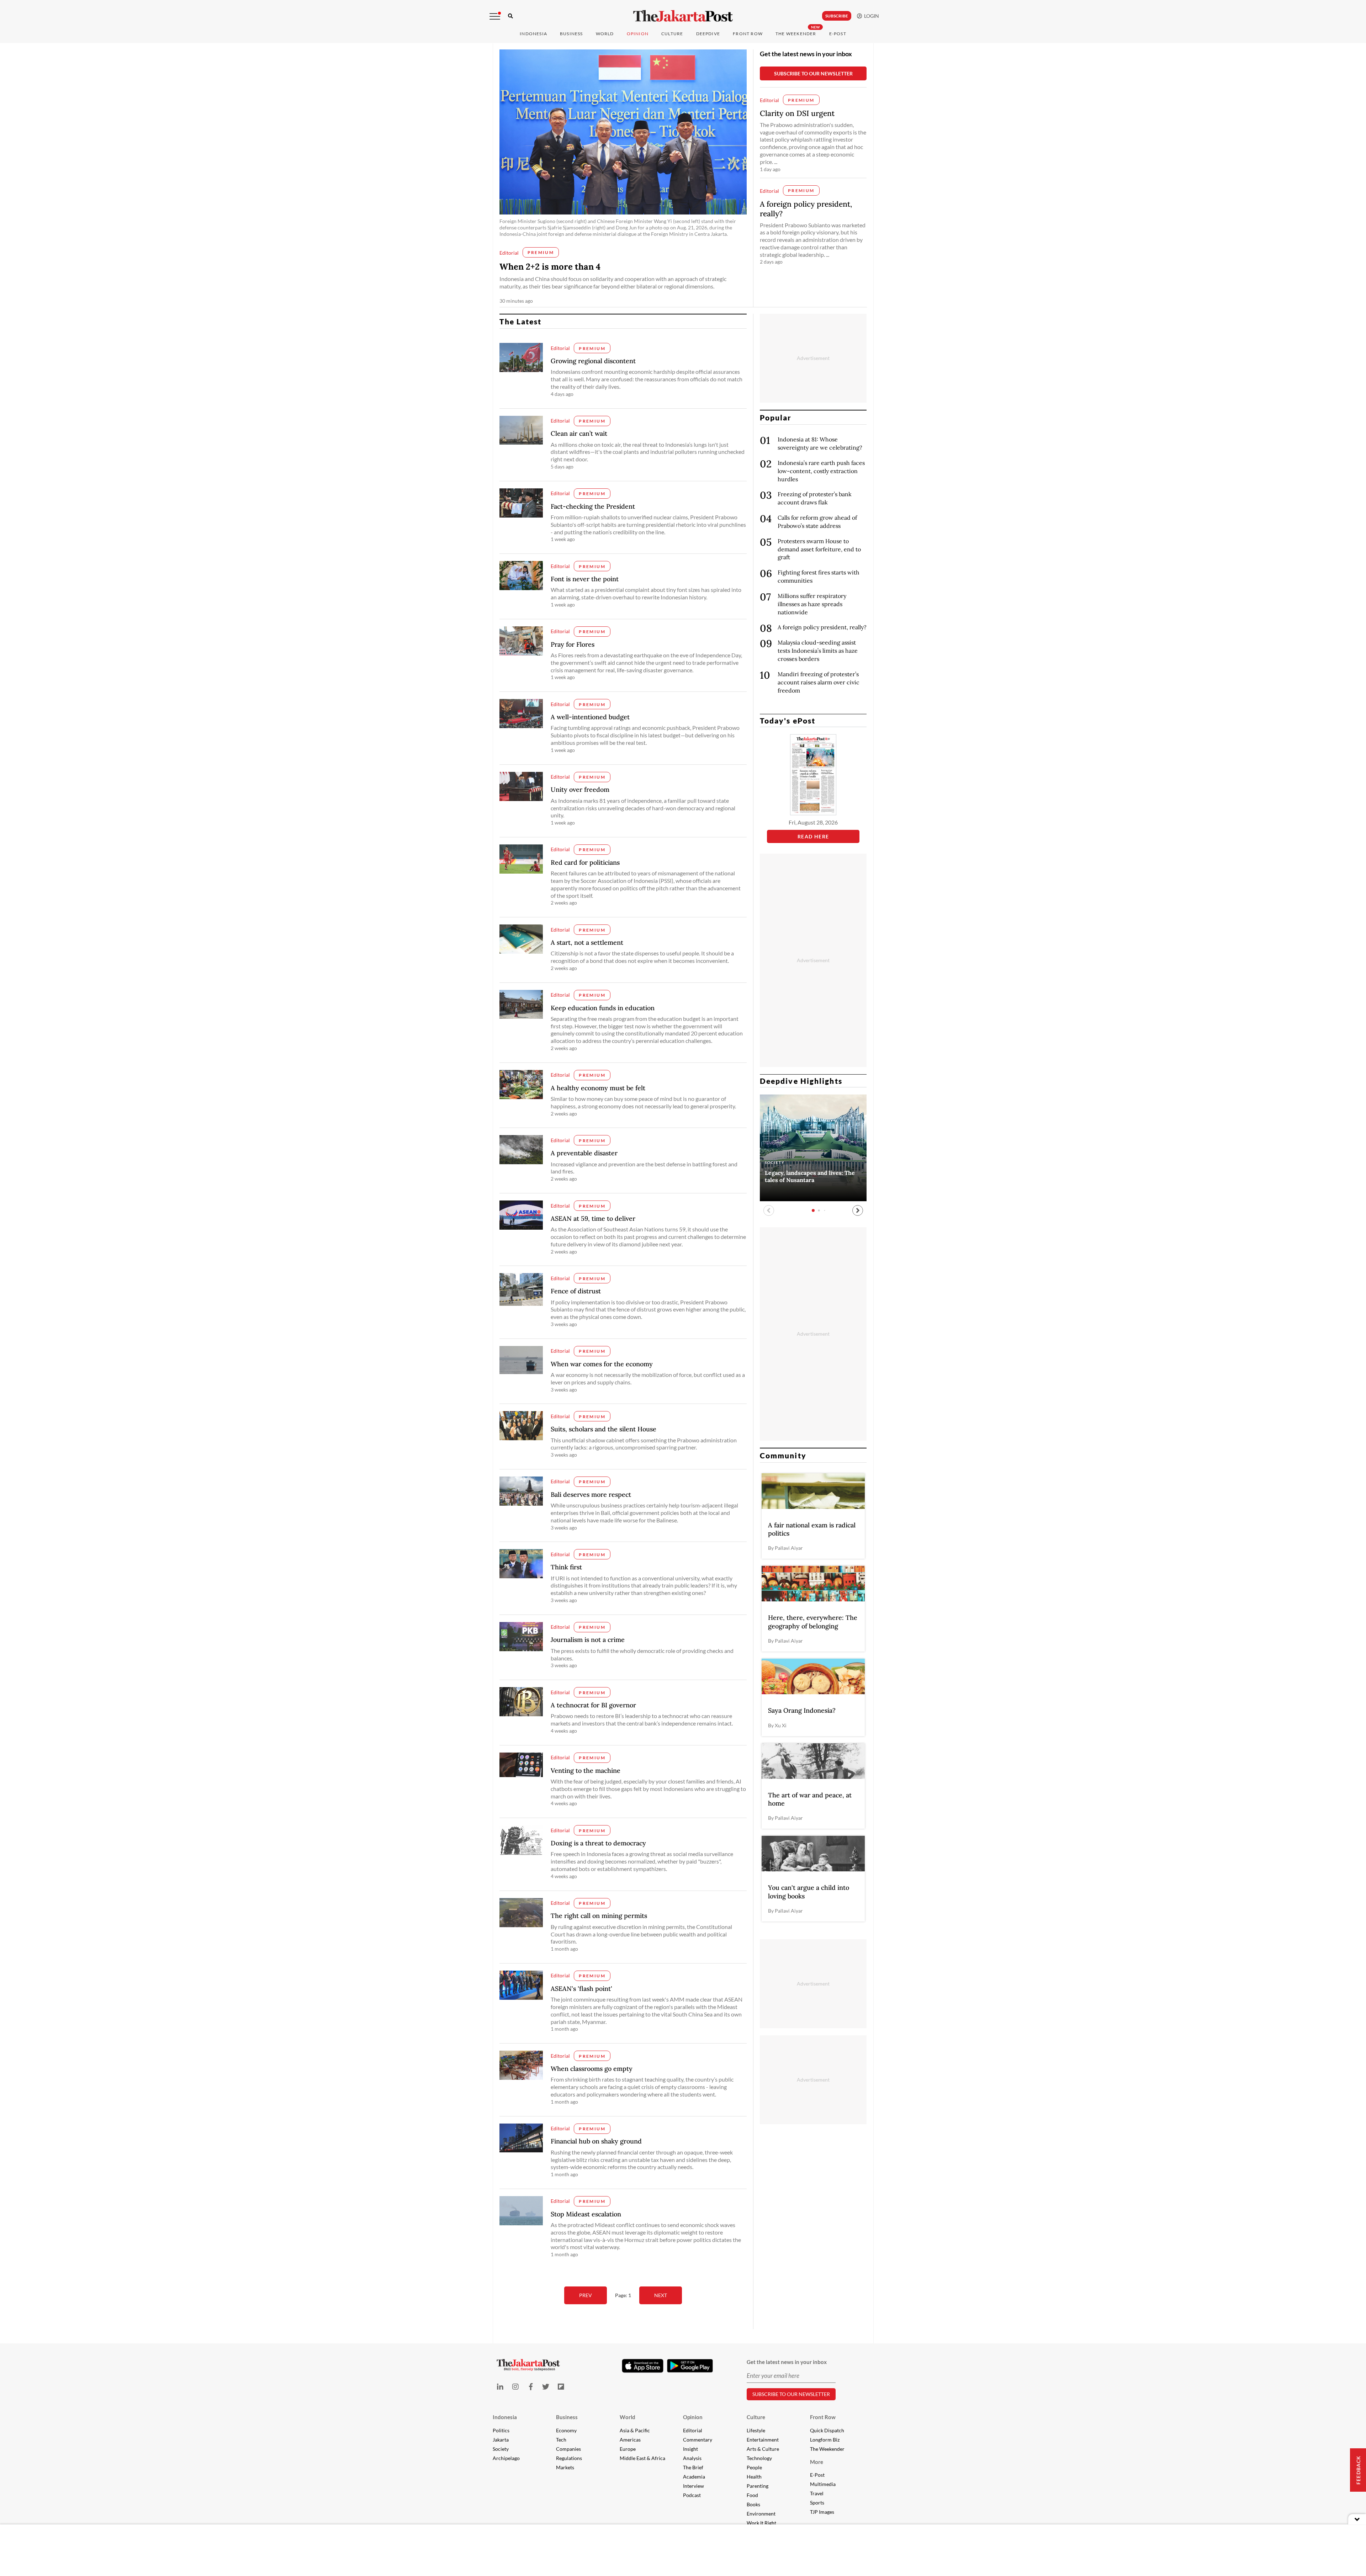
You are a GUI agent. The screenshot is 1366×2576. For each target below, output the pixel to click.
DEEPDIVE (708, 34)
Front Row (748, 34)
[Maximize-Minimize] (1357, 2519)
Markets (565, 2467)
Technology (759, 2458)
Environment (761, 2514)
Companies (568, 2449)
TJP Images (822, 2512)
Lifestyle (756, 2430)
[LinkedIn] (500, 2387)
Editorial (693, 2430)
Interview (693, 2486)
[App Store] (643, 2365)
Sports (817, 2503)
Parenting (758, 2486)
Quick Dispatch (827, 2430)
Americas (630, 2440)
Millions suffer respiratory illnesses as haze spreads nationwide (812, 604)
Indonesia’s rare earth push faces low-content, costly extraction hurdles (821, 471)
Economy (566, 2430)
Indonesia (533, 34)
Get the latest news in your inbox (806, 54)
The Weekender (796, 34)
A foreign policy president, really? (822, 627)
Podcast (692, 2495)
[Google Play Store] (690, 2366)
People (754, 2467)
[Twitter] (546, 2387)
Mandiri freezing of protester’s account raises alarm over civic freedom (819, 682)
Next (661, 2295)
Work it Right (761, 2523)
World (605, 34)
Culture (756, 2417)
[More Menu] (495, 16)
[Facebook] (531, 2387)
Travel (817, 2493)
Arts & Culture (763, 2449)
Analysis (692, 2458)
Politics (501, 2430)
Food (752, 2495)
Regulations (569, 2458)
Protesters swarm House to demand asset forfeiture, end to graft (819, 549)
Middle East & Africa (642, 2458)
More (817, 2462)
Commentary (698, 2440)
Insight (690, 2449)
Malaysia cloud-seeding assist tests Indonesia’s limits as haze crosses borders (818, 651)
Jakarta (501, 2440)
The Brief (693, 2467)
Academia (694, 2477)
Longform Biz (825, 2440)
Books (753, 2504)
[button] (858, 1210)
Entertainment (763, 2440)
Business (571, 34)
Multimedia (823, 2484)
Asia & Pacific (635, 2430)
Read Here (813, 836)
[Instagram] (515, 2387)
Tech (561, 2440)
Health (754, 2477)
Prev (586, 2295)
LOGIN (870, 16)
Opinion (693, 2417)
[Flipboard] (561, 2387)
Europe (628, 2449)
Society (501, 2449)
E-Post (838, 34)
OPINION (638, 34)
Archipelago (506, 2458)
